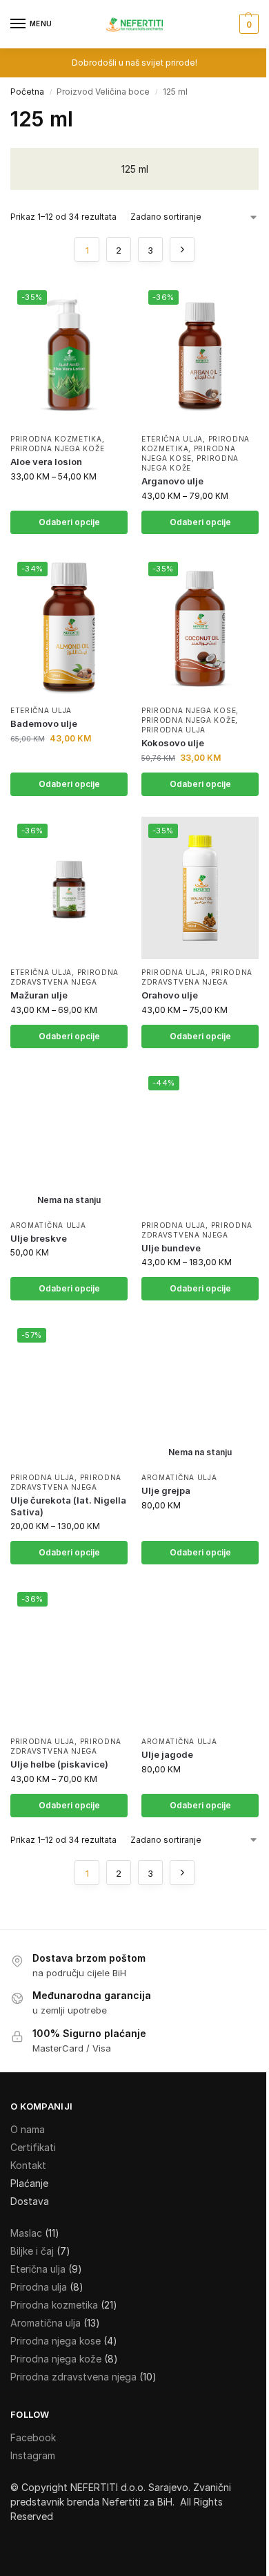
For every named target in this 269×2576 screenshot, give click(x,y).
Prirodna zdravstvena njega (64, 977)
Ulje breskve (39, 1238)
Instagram (33, 2455)
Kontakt (28, 2165)
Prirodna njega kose (188, 453)
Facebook (33, 2437)
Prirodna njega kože (57, 448)
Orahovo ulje (170, 995)
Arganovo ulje (172, 481)
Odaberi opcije (69, 522)
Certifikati (33, 2147)
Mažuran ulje (39, 995)
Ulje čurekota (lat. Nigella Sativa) (68, 1506)
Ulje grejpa (166, 1490)
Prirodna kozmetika (56, 439)
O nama (28, 2129)
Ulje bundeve (171, 1248)
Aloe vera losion (46, 462)
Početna (27, 92)
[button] (247, 24)
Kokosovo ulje (173, 743)
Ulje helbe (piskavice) (59, 1764)
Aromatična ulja (48, 1225)
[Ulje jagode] (200, 1656)
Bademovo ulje (44, 723)
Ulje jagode (167, 1754)
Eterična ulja (172, 439)
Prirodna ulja (173, 730)
